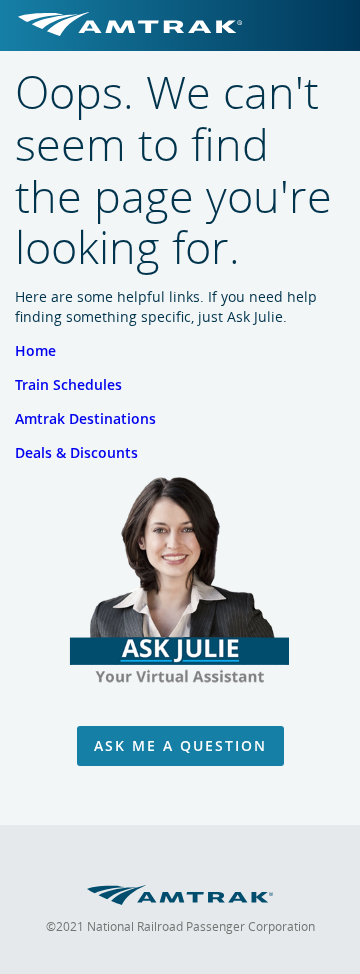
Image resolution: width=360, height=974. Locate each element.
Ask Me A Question (180, 745)
